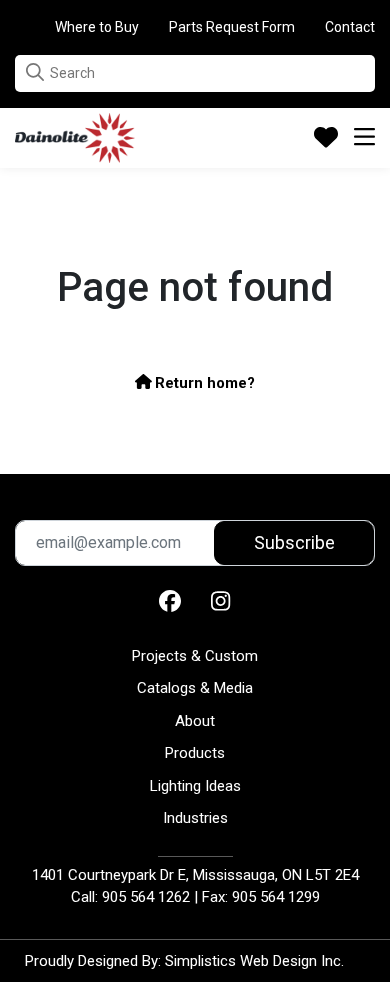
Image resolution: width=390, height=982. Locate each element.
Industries (195, 818)
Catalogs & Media (195, 688)
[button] (35, 72)
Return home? (203, 383)
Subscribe (294, 542)
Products (195, 753)
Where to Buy (97, 27)
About (195, 721)
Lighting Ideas (195, 786)
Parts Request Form (232, 27)
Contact (350, 27)
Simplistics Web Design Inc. (254, 961)
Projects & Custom (195, 656)
